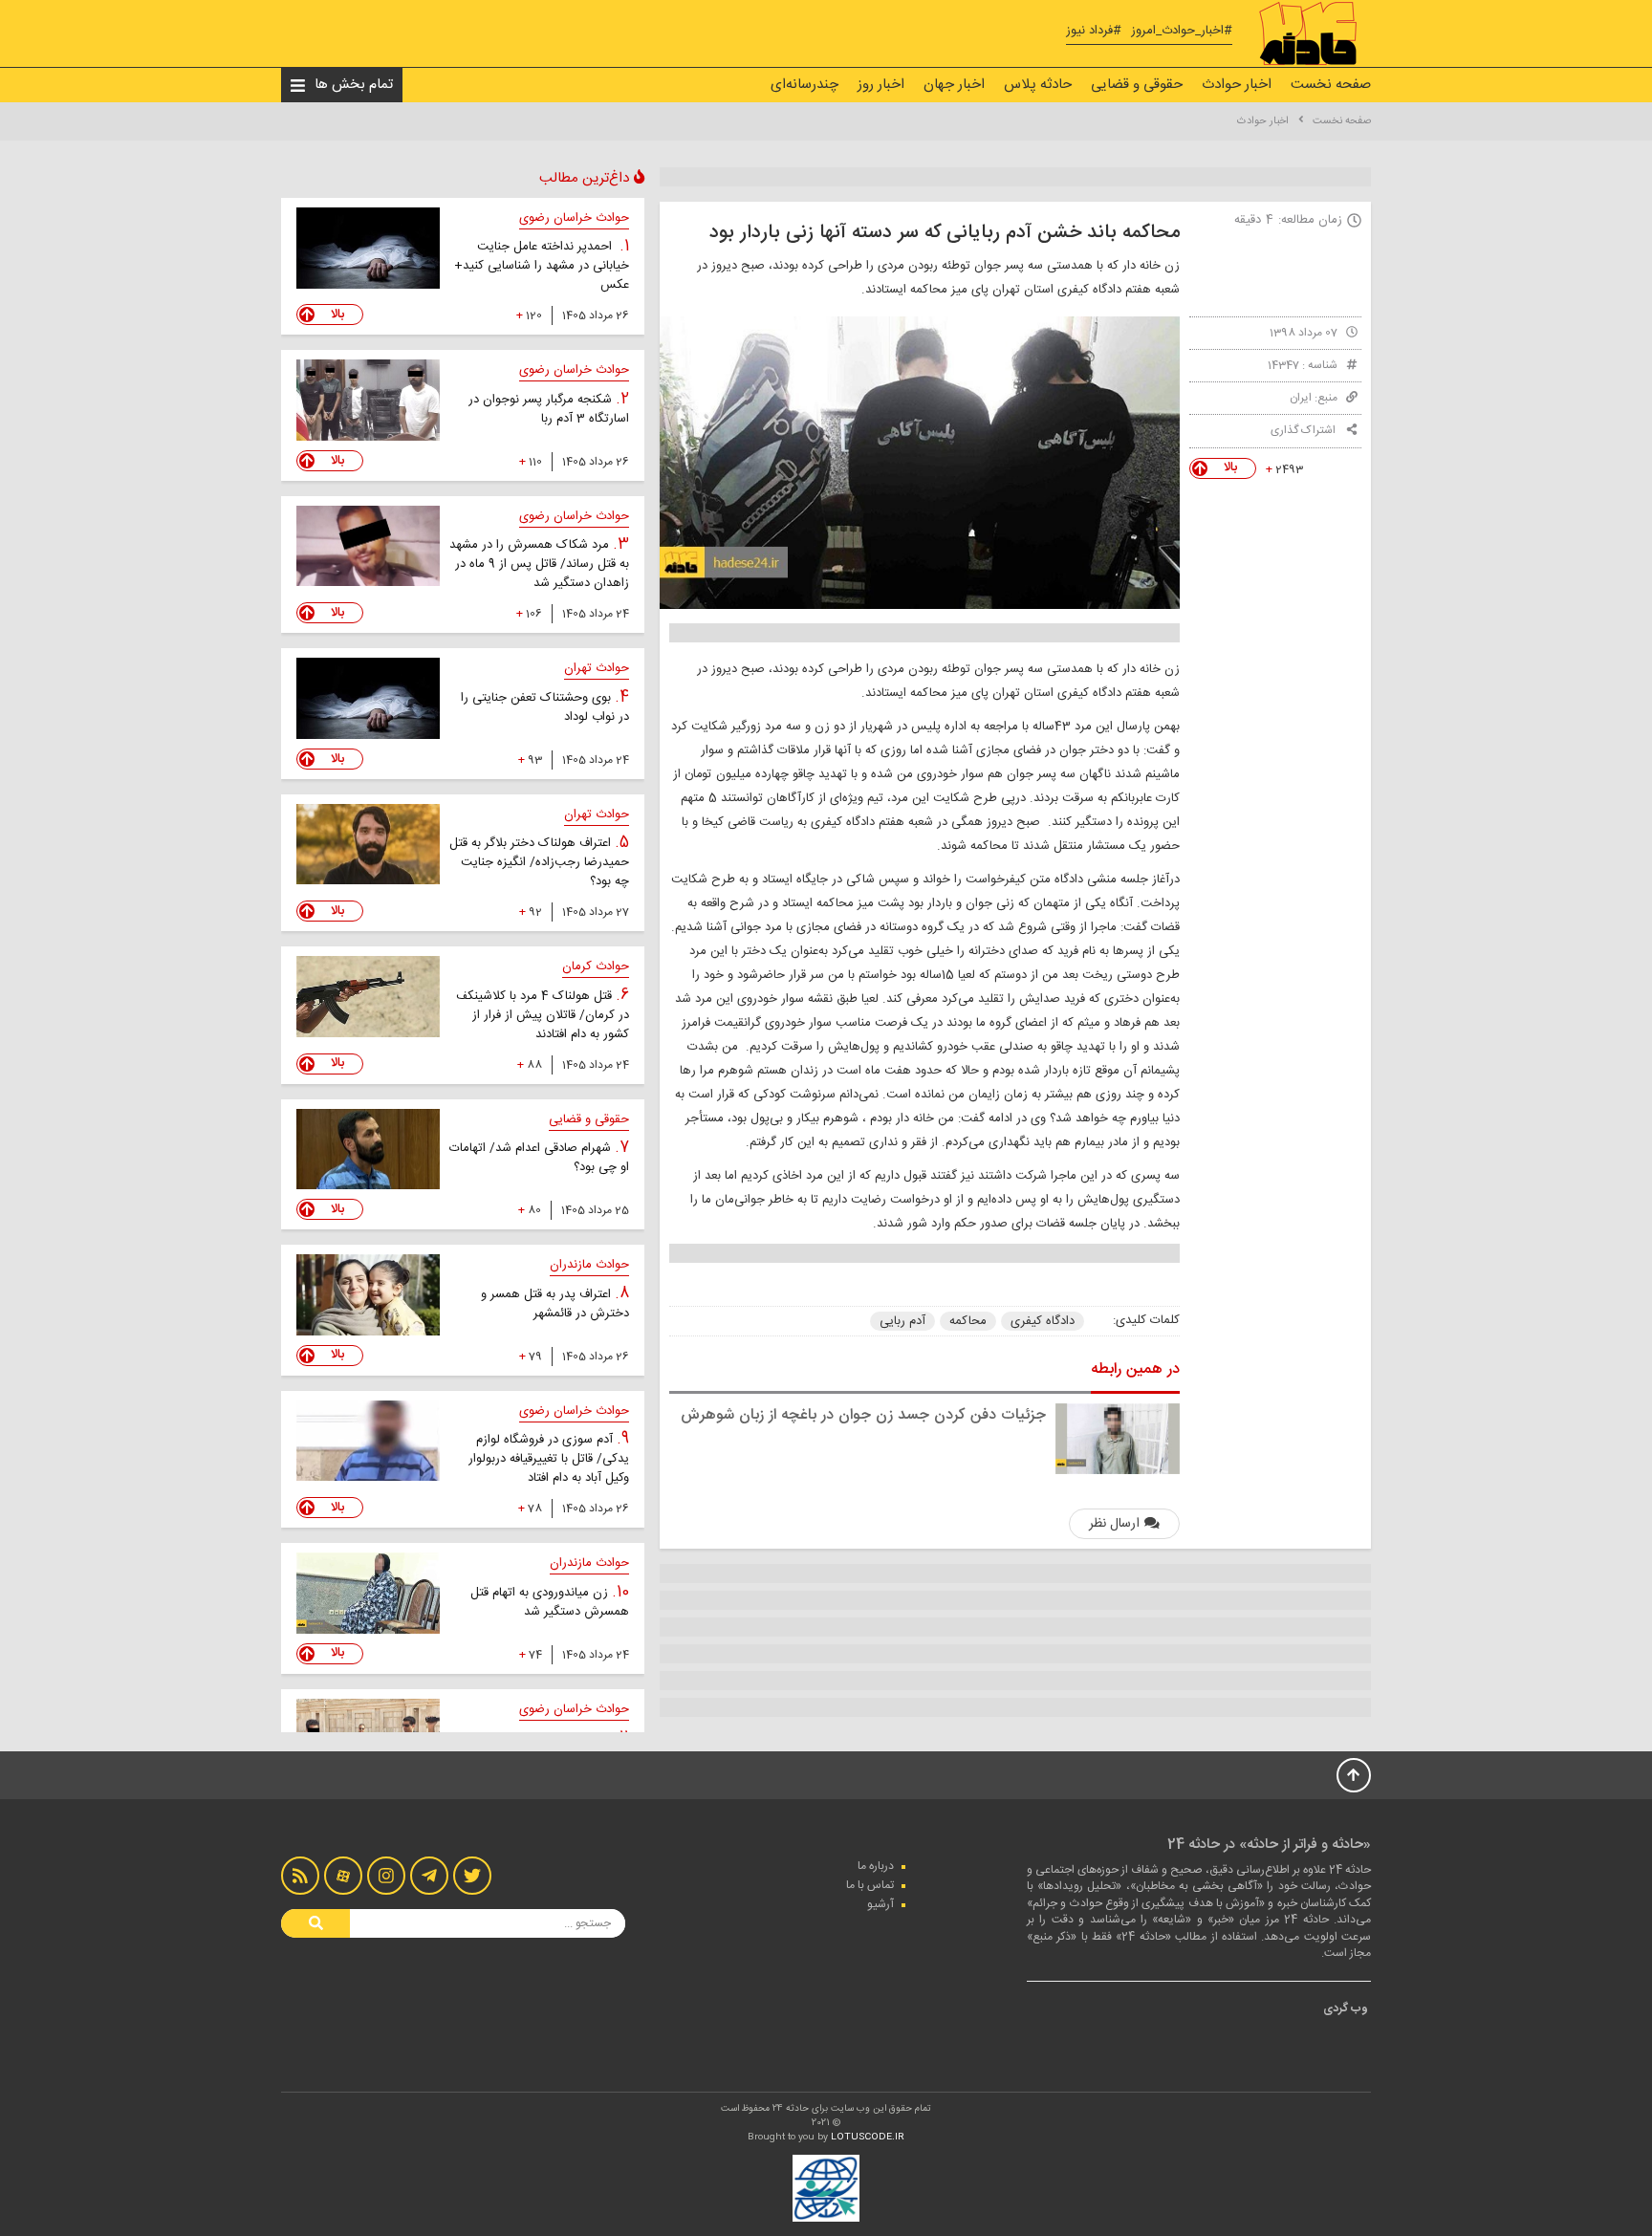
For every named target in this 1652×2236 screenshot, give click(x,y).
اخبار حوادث (1237, 85)
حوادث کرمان (596, 966)
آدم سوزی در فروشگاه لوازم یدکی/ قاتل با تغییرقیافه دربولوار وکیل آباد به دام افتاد (549, 1459)
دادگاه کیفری (1043, 1321)
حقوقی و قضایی (1137, 85)
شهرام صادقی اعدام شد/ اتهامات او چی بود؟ (539, 1158)
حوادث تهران (597, 668)
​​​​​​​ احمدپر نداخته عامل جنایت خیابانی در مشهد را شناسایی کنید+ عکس (542, 266)
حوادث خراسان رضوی (574, 218)
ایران (1301, 398)
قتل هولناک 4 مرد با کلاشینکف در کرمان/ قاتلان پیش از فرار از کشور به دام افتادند (543, 1015)
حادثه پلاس (1038, 85)
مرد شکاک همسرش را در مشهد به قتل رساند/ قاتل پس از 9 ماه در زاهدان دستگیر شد (539, 564)
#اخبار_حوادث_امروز (1182, 31)
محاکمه (968, 1321)
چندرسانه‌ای (804, 85)
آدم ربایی (902, 1321)
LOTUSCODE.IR (868, 2138)
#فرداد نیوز (1094, 31)
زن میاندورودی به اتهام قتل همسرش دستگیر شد (550, 1602)
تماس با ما (870, 1885)
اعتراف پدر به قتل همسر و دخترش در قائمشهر (555, 1304)
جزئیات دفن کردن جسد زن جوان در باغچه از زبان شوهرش (863, 1415)
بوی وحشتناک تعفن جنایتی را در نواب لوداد (545, 707)
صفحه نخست (1331, 85)
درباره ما (876, 1866)
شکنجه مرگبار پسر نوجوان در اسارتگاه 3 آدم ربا (549, 409)
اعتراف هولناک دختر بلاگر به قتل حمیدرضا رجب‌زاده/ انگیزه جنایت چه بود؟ (539, 862)
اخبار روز (881, 85)
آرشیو (880, 1904)
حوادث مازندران (589, 1265)
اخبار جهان (954, 85)
